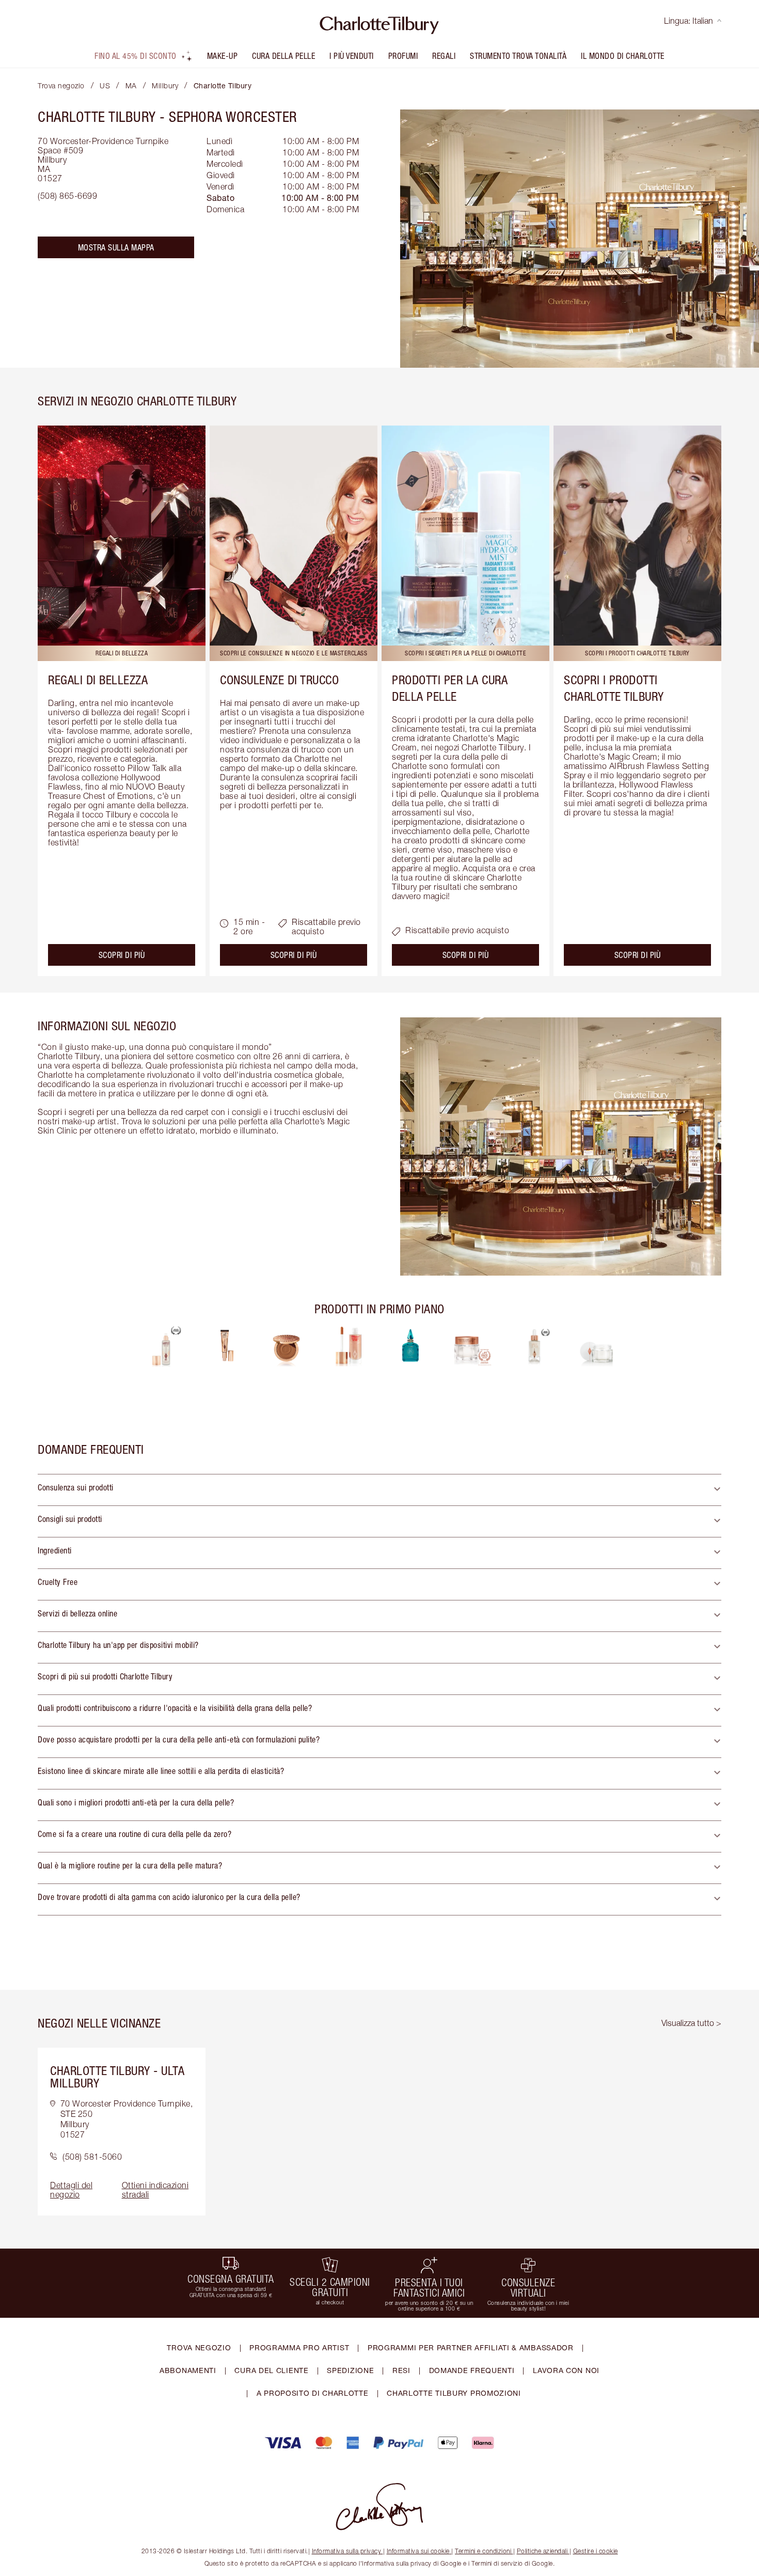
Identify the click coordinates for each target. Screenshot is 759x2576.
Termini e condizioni (483, 2551)
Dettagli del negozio (71, 2190)
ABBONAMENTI (188, 2370)
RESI (401, 2370)
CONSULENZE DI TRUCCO (279, 680)
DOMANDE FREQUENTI (472, 2370)
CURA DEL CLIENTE (271, 2370)
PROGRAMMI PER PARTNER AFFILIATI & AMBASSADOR (471, 2347)
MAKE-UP (223, 56)
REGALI (444, 56)
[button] (379, 1490)
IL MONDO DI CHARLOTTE (623, 56)
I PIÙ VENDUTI (352, 56)
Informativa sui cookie (418, 2551)
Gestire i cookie (596, 2551)
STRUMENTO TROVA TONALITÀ (518, 56)
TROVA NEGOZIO (199, 2347)
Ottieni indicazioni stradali (155, 2190)
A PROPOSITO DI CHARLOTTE (313, 2393)
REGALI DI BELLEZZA (98, 680)
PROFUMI (403, 56)
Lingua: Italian (689, 21)
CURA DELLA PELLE (283, 56)
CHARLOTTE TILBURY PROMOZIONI (454, 2393)
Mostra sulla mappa (116, 247)
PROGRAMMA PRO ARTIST (299, 2347)
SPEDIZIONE (350, 2370)
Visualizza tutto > (691, 2023)
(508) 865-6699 (67, 196)
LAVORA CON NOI (566, 2370)
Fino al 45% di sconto (136, 56)
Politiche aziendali (542, 2551)
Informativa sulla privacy (347, 2551)
